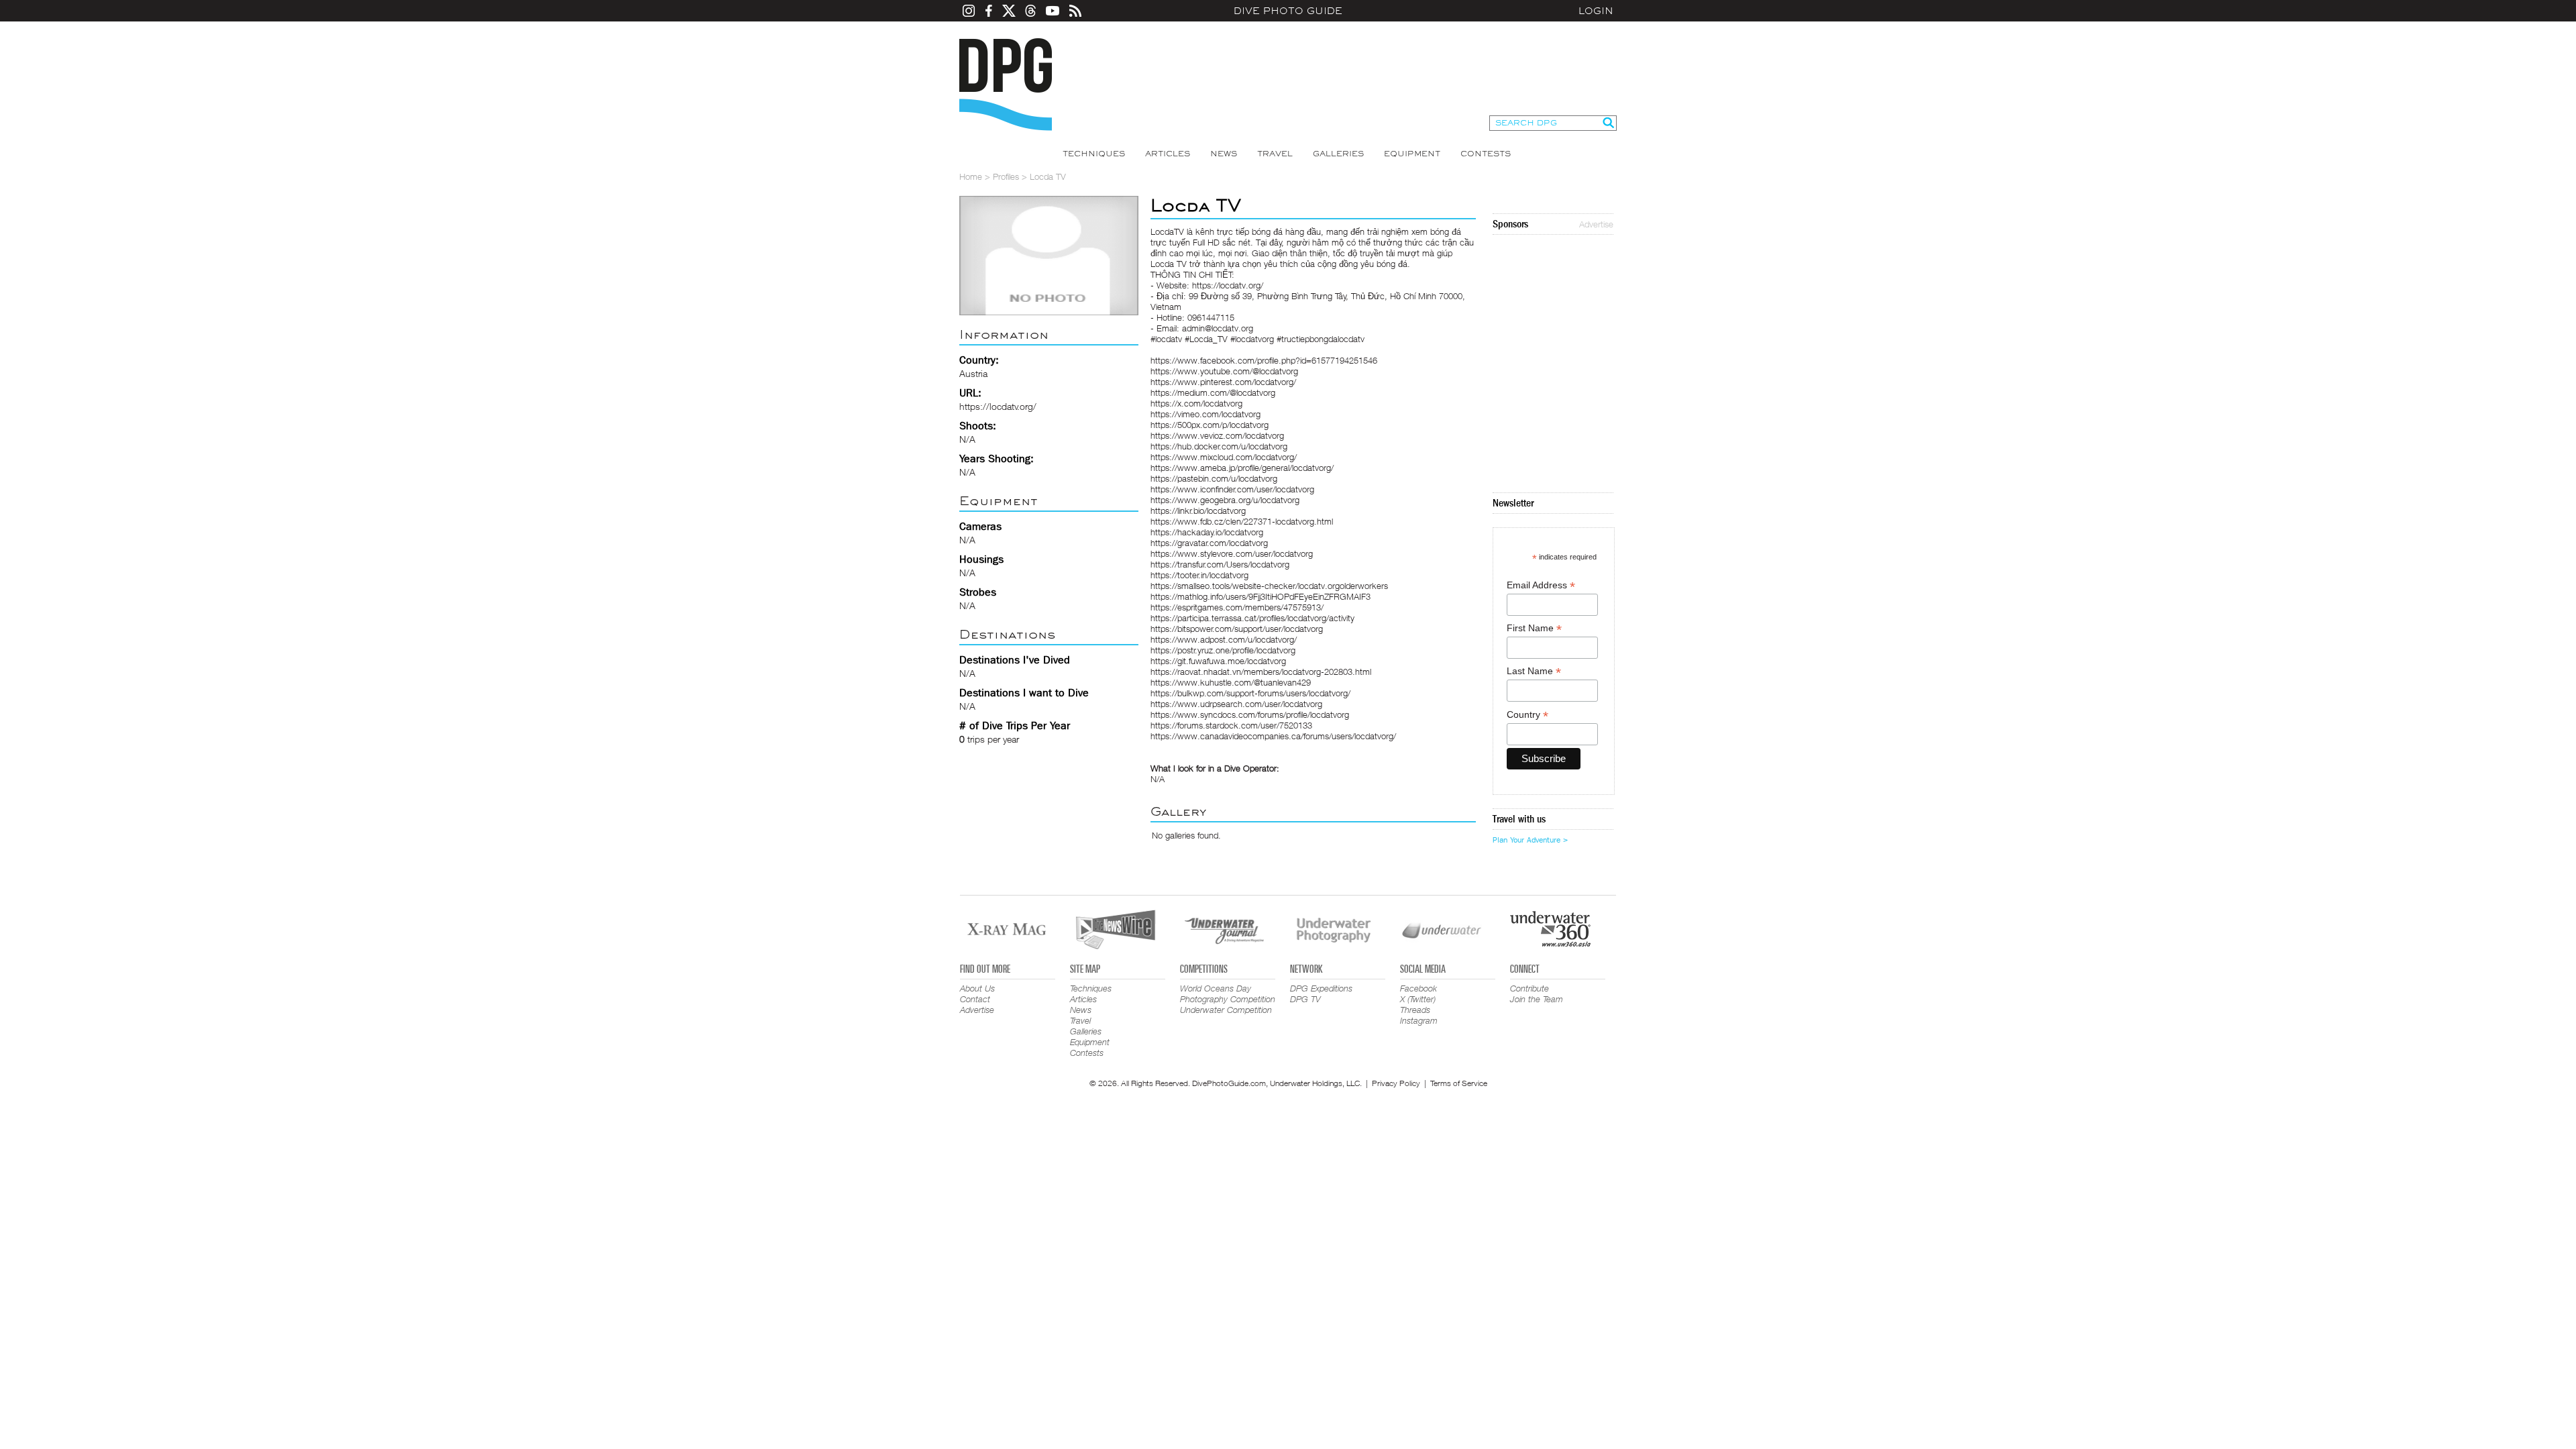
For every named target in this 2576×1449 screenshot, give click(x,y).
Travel (1275, 154)
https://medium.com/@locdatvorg (1213, 392)
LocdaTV (1167, 231)
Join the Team (1537, 999)
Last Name (1534, 671)
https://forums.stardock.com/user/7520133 (1231, 725)
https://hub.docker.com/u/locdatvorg (1219, 446)
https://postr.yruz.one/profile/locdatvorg (1223, 650)
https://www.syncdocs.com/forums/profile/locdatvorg (1250, 714)
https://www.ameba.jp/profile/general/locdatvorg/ (1242, 468)
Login (1596, 11)
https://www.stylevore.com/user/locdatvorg (1232, 553)
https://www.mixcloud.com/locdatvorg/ (1224, 457)
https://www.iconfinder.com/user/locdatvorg (1232, 489)
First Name (1534, 628)
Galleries (1338, 154)
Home (971, 176)
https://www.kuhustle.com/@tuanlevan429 (1231, 682)
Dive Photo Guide (1288, 11)
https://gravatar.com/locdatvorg (1209, 543)
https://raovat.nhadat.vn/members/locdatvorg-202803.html (1261, 672)
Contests (1486, 154)
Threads (1415, 1010)
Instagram (1419, 1020)
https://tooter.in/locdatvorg (1199, 575)
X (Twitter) (1418, 999)
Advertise (1596, 224)
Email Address (1541, 585)
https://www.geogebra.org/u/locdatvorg (1225, 500)
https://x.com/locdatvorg (1196, 403)
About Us (977, 988)
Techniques (1094, 154)
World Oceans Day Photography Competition (1228, 994)
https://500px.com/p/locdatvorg (1210, 425)
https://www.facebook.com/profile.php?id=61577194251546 (1264, 360)
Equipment (1412, 154)
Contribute (1529, 988)
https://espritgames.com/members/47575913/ (1237, 607)
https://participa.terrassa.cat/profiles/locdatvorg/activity (1252, 618)
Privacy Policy (1396, 1083)
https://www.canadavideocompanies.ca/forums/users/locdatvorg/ (1273, 736)
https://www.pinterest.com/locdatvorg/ (1223, 382)
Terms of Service (1459, 1083)
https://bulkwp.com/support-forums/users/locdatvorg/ (1250, 693)
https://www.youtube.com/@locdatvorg (1224, 371)
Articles (1168, 154)
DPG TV (1305, 999)
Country (1527, 715)
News (1224, 154)
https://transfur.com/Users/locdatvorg (1220, 564)
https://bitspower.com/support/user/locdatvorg (1237, 629)
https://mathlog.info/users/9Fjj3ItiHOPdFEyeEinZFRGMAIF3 (1260, 596)
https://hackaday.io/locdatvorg (1207, 532)
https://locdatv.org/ (998, 406)
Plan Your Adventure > (1530, 840)
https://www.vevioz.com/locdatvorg (1217, 435)
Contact (975, 999)
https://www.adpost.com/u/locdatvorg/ (1224, 639)
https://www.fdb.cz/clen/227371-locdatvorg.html (1242, 521)
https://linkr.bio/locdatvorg (1198, 511)
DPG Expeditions (1321, 988)
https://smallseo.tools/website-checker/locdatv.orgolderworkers (1269, 586)
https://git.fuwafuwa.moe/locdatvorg (1218, 661)
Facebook (1418, 988)
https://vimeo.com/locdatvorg (1205, 414)
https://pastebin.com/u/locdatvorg (1214, 478)
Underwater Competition (1226, 1010)
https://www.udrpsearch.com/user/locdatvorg (1236, 704)
